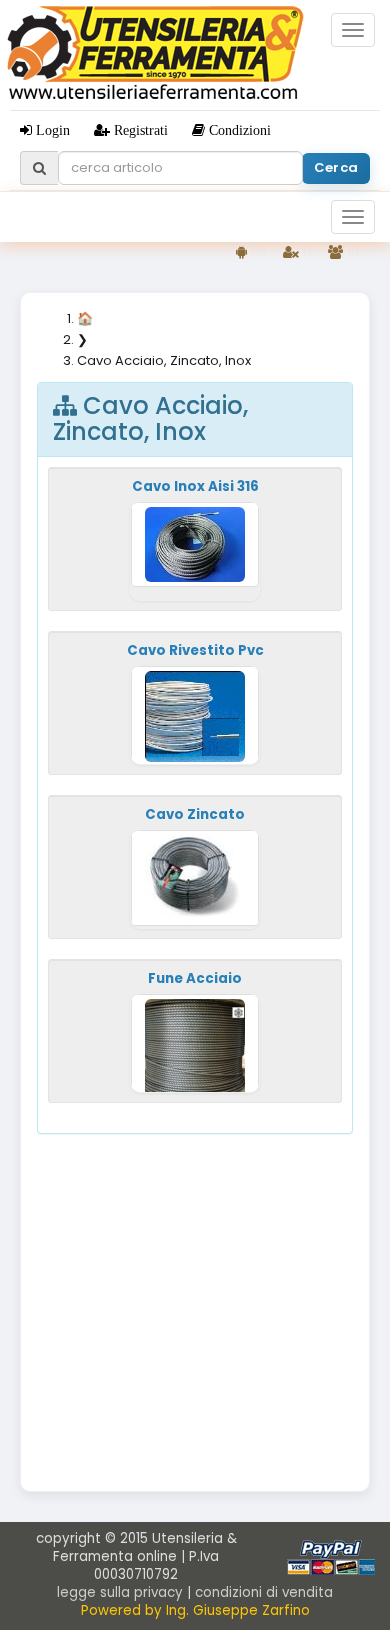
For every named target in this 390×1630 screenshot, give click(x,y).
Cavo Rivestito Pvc (195, 650)
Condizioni (238, 130)
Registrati (139, 130)
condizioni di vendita (264, 1592)
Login (51, 130)
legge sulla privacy (120, 1592)
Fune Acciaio (195, 978)
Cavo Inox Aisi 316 (195, 486)
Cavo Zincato (195, 814)
